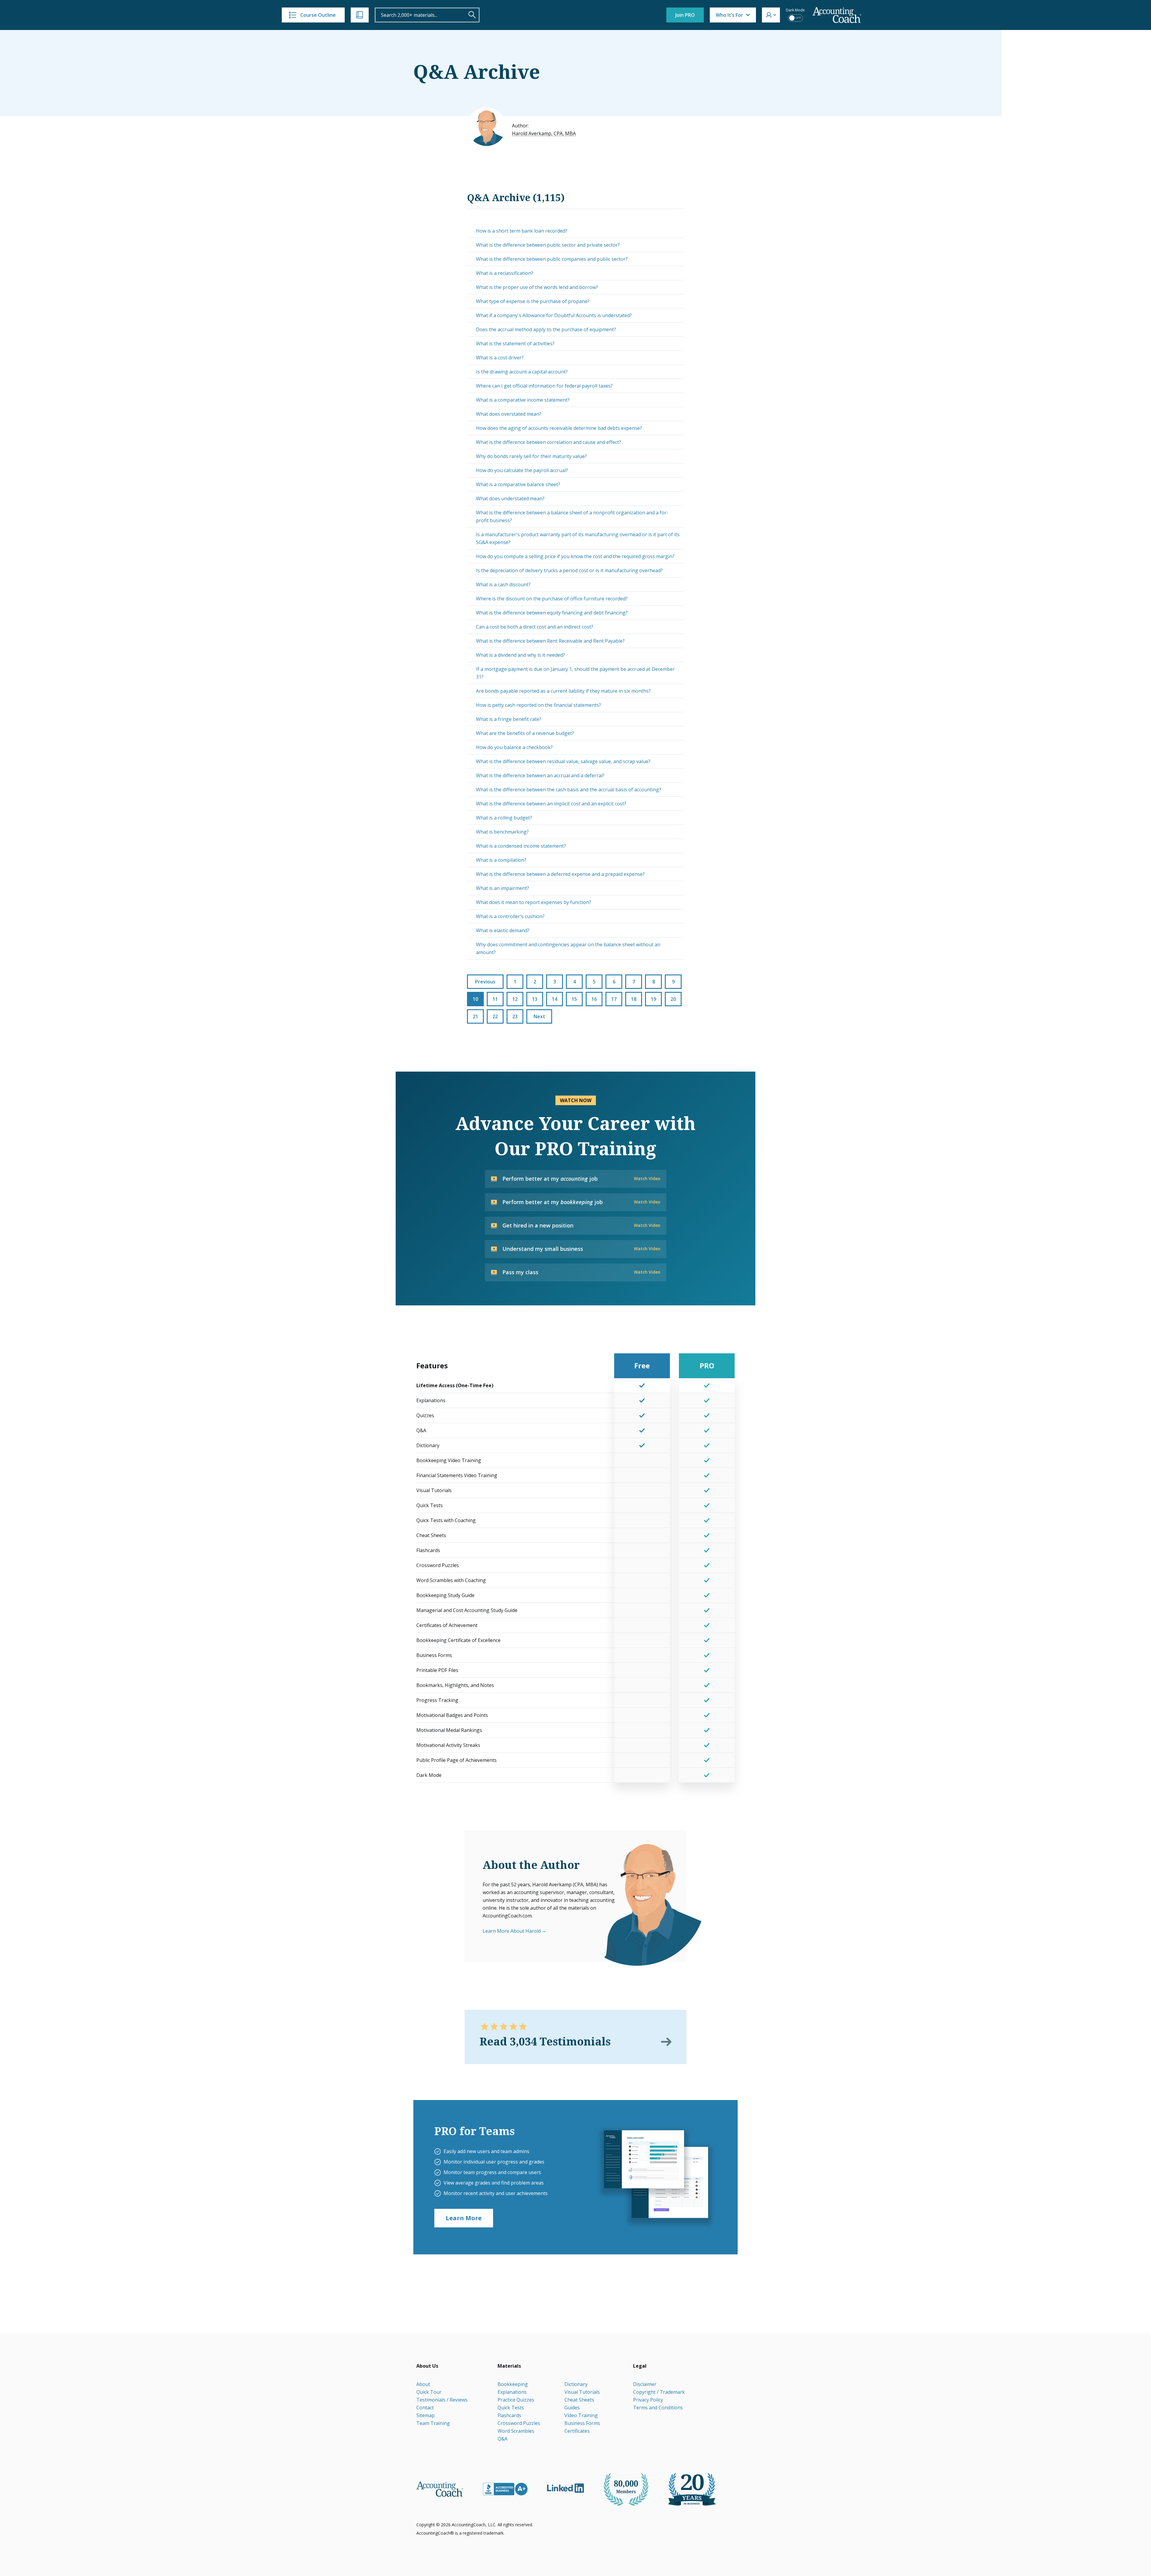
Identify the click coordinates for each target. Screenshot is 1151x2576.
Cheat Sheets (579, 2400)
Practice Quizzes (516, 2400)
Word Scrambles (516, 2431)
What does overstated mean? (509, 414)
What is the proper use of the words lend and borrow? (537, 287)
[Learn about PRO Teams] (656, 2177)
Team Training (433, 2423)
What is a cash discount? (503, 585)
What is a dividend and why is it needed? (520, 655)
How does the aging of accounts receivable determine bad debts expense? (559, 428)
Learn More (464, 2218)
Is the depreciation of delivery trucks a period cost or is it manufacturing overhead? (569, 570)
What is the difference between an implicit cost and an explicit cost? (551, 804)
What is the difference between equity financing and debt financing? (552, 613)
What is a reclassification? (505, 273)
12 (515, 999)
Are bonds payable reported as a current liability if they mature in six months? (563, 691)
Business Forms (582, 2423)
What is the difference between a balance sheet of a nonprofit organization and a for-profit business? (572, 516)
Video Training (581, 2415)
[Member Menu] (771, 15)
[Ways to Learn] (360, 15)
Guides (572, 2408)
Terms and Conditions (658, 2408)
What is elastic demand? (503, 930)
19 (653, 999)
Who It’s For (729, 15)
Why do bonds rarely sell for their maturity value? (531, 456)
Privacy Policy (648, 2400)
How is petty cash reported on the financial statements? (538, 705)
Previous (485, 982)
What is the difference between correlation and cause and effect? (549, 442)
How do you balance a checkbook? (514, 747)
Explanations (512, 2392)
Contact (425, 2408)
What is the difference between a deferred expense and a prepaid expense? (560, 874)
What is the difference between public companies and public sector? (552, 259)
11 (495, 999)
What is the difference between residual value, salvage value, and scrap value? (563, 761)
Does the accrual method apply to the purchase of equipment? (546, 329)
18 (634, 999)
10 (475, 999)
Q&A (503, 2439)
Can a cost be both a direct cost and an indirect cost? (535, 627)
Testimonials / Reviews (442, 2400)
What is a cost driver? (500, 358)
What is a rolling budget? (504, 818)
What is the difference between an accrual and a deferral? (540, 775)
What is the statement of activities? (515, 344)
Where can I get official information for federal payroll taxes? (544, 386)
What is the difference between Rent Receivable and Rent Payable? (550, 641)
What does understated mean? (510, 498)
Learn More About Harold (512, 1931)
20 (673, 999)
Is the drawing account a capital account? (522, 372)
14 (555, 999)
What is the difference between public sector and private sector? (548, 245)
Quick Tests (511, 2408)
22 (495, 1016)
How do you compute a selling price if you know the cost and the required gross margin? (575, 556)
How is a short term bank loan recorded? (522, 231)
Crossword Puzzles (519, 2423)
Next (539, 1016)
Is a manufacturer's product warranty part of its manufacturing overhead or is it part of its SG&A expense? (578, 538)
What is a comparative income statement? (523, 400)
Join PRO (685, 15)
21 (475, 1016)
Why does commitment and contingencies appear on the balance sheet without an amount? (568, 948)
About (423, 2384)
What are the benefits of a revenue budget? (525, 733)
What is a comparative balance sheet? (518, 484)
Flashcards (509, 2415)
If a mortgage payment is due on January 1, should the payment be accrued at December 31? (575, 673)
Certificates (577, 2431)
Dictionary (576, 2384)
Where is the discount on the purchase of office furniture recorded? (552, 599)
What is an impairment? (503, 888)
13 (535, 999)
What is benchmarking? (502, 832)
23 (515, 1016)
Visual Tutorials (582, 2392)
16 (594, 999)
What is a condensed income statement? (521, 846)
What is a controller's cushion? (510, 916)
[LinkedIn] (565, 2488)
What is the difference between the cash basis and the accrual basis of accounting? (569, 790)
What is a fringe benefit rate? (509, 719)
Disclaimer (645, 2384)
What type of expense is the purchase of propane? (533, 301)
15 (574, 999)
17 (614, 999)
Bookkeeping (513, 2384)
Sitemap (425, 2415)
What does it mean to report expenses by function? (534, 902)
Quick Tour (429, 2392)
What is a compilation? (501, 860)
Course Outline (318, 15)
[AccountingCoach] (837, 15)
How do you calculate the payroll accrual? (522, 470)
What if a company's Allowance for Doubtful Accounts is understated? (554, 315)
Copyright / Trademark (659, 2392)
